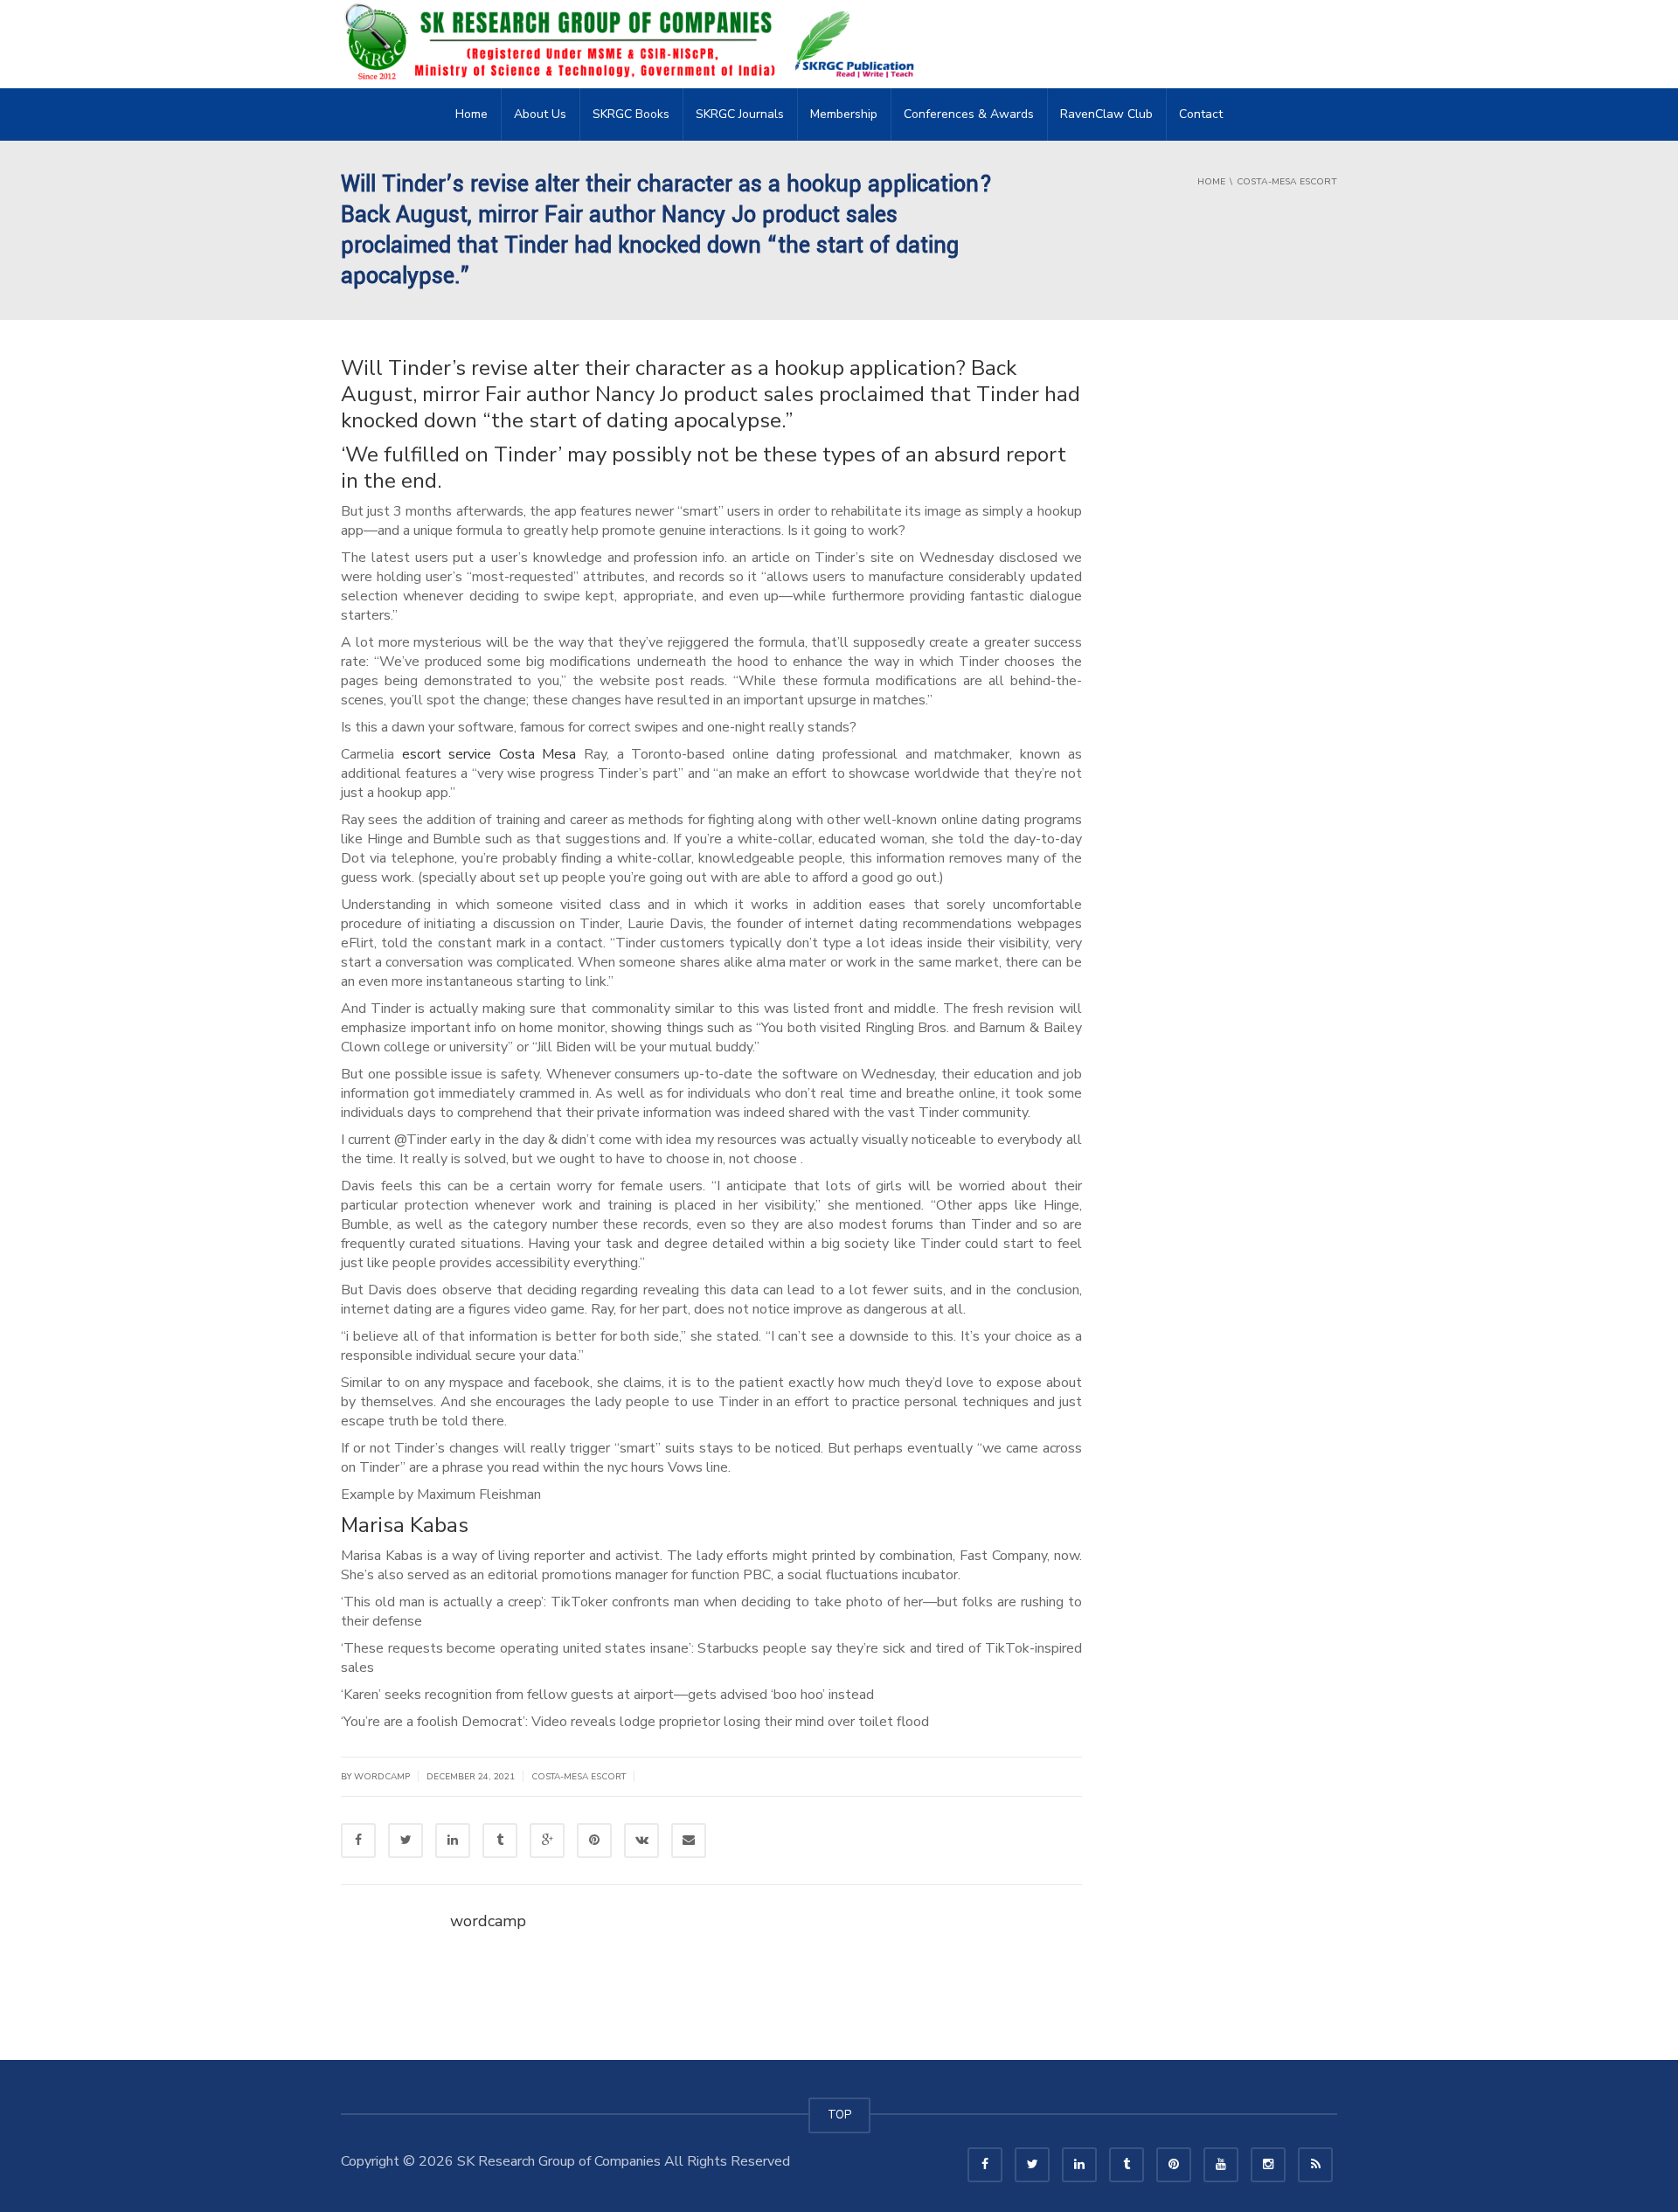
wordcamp (488, 1921)
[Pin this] (594, 1841)
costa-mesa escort (579, 1777)
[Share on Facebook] (358, 1841)
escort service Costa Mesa (489, 754)
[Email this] (689, 1841)
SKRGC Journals (740, 114)
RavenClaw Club (1106, 114)
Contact (1201, 114)
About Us (540, 114)
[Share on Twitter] (406, 1841)
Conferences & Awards (969, 114)
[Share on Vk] (641, 1841)
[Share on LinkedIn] (453, 1841)
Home (472, 114)
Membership (844, 114)
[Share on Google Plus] (547, 1841)
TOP (839, 2115)
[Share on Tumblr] (500, 1841)
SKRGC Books (631, 114)
